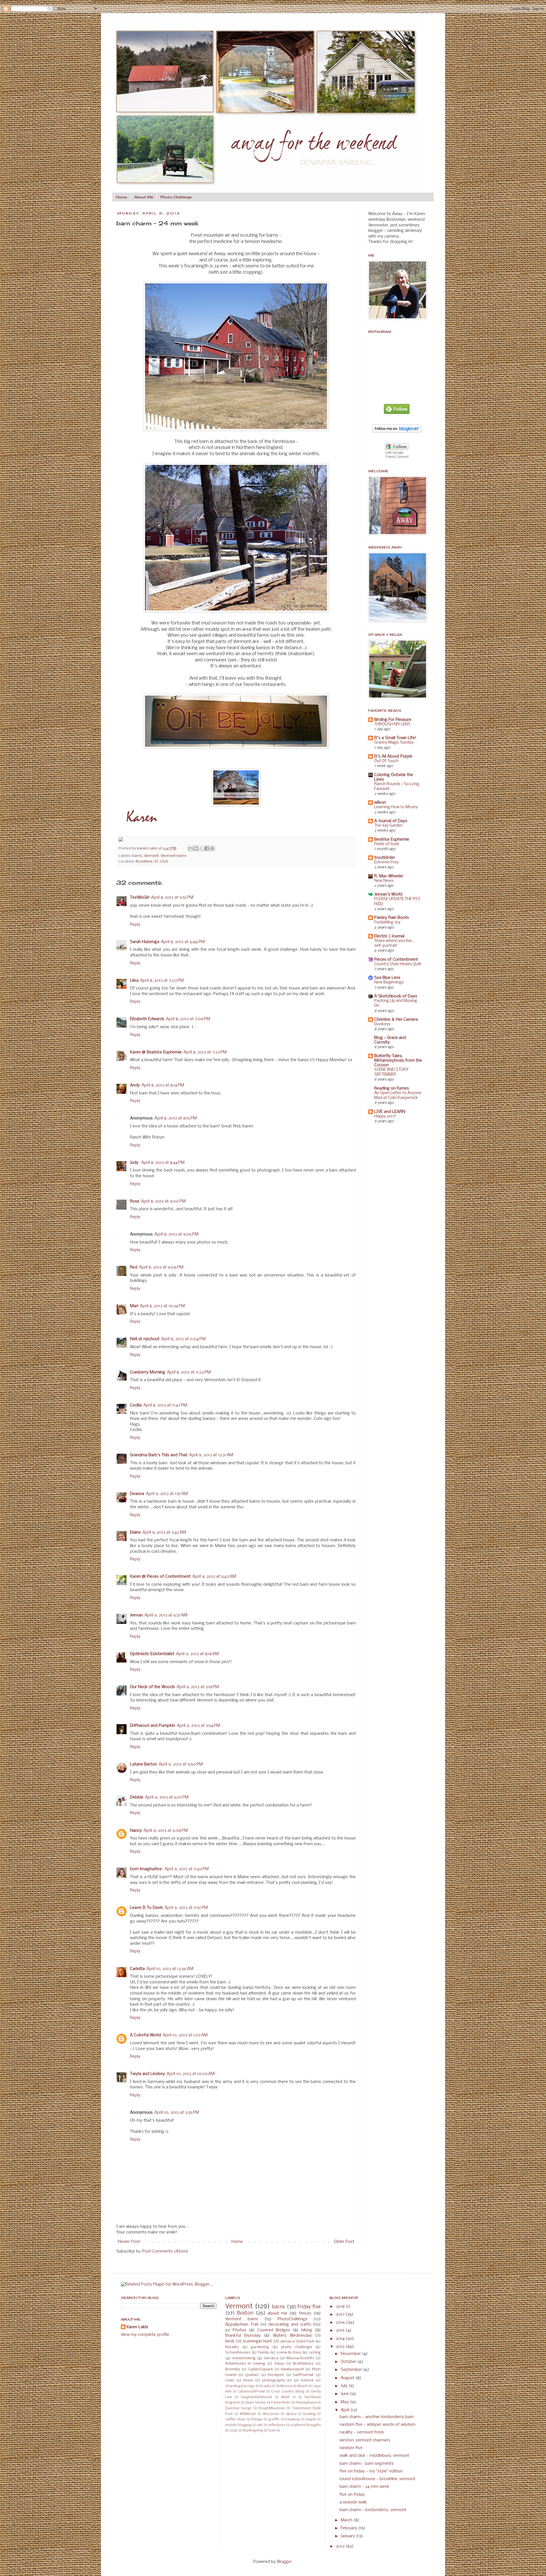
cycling (315, 2353)
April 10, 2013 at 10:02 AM (191, 2074)
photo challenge (297, 2347)
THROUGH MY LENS (392, 724)
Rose (135, 1201)
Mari (134, 1306)
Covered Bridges (274, 2330)
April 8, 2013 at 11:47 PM (165, 1405)
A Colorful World (145, 2035)
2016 (341, 2323)
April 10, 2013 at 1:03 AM (185, 2035)
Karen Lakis (148, 848)
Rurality (232, 2347)
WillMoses (248, 2414)
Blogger (284, 2562)
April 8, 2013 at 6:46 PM (183, 942)
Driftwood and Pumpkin (153, 1726)
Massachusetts (300, 2358)
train (272, 2431)
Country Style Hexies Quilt (398, 964)
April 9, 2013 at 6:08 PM (166, 1831)
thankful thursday (243, 2336)
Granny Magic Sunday (394, 743)
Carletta (137, 1969)
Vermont (151, 856)
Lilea (134, 981)
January (348, 2536)
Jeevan (136, 1615)
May (345, 2402)
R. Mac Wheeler (389, 876)
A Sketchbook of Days (396, 996)
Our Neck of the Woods (152, 1687)
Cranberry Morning (148, 1372)
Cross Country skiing (288, 2392)
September (352, 2370)
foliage (257, 2420)
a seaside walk (353, 2502)
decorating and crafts (290, 2325)
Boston (245, 2313)
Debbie (137, 1797)
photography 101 (277, 2380)
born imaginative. (146, 1869)
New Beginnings (389, 982)
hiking (307, 2330)
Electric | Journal (389, 936)
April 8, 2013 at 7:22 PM (205, 1052)
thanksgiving (253, 2431)
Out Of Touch (386, 761)
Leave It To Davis (146, 1908)
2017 (341, 2315)
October (349, 2362)
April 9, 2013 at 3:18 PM (198, 1687)
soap (234, 2431)
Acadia (265, 2386)
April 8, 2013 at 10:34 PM (162, 1306)
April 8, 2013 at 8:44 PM (163, 1163)
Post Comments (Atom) (165, 2251)
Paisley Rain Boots (392, 918)
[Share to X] (201, 848)
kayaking (292, 2420)
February (349, 2528)
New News (384, 881)
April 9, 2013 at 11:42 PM (187, 1869)
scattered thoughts (306, 2425)
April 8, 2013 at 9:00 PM (163, 1201)
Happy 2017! (385, 1116)
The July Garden (388, 826)
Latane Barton (143, 1764)
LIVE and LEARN (390, 1112)
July (345, 2386)
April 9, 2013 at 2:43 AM (164, 1533)
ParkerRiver (281, 2403)
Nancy (136, 1831)
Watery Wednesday (292, 2336)
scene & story (289, 2353)
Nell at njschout (145, 1339)
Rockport (276, 2375)
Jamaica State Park (297, 2341)
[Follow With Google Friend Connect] (397, 458)
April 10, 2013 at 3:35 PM (177, 2113)
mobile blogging (238, 2425)
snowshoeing (244, 2358)
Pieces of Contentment (396, 960)
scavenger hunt (258, 2341)
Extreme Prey (386, 862)
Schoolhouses (238, 2353)
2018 (341, 2307)
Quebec (252, 2375)
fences (305, 2313)
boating (309, 2414)
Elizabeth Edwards (147, 1019)
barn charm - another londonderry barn (377, 2417)
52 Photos (236, 2330)
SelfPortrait (303, 2375)
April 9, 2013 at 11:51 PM (186, 1908)
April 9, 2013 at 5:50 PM (181, 1764)
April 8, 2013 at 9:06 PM (161, 1267)
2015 (341, 2330)
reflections (277, 2425)
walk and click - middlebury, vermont (374, 2456)
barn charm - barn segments (367, 2464)
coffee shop (235, 2420)
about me (277, 2313)
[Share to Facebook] (207, 848)
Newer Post (129, 2242)
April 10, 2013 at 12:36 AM (170, 1969)
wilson (380, 803)
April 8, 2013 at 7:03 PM (162, 981)
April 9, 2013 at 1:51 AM (167, 1494)
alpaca (291, 2414)
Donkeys (382, 1024)
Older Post (344, 2242)
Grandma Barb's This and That (159, 1455)
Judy (135, 1163)
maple (311, 2420)
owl (260, 2425)
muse (248, 2380)
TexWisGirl (140, 898)
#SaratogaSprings (240, 2386)
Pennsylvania (306, 2403)
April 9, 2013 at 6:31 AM (166, 1615)
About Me (144, 197)
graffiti (274, 2420)
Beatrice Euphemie (392, 840)
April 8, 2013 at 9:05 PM (176, 1234)
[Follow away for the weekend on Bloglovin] (397, 432)
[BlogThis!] (196, 848)
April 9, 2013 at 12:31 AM (211, 1455)
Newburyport (292, 2369)
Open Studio (255, 2403)
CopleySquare (260, 2369)
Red (134, 1267)
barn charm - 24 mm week (364, 2487)
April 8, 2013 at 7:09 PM (188, 1019)
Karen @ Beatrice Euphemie (156, 1052)
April (346, 2410)
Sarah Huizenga (145, 942)
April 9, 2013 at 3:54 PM (198, 1726)
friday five (309, 2307)
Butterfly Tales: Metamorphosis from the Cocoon (398, 1061)
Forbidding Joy (387, 922)
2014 (341, 2339)
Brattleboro (303, 2364)
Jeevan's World (388, 894)
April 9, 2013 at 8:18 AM (197, 1654)
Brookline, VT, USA (152, 862)
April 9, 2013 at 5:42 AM (214, 1577)
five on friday (352, 2495)
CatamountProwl (251, 2392)
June (345, 2394)
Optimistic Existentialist (152, 1654)
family (263, 2353)
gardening (260, 2347)
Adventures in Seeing (245, 2364)
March (347, 2520)
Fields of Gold (387, 844)
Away (279, 2364)
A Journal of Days (391, 821)
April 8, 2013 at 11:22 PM (189, 1372)
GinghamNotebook (257, 2397)
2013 (341, 2347)
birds (230, 2341)
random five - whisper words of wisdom (378, 2425)
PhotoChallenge (292, 2319)
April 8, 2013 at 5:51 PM (172, 898)
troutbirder (385, 858)
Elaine (135, 1533)
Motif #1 (288, 2397)
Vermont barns (174, 856)
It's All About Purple (393, 756)
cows (230, 2380)
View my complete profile (145, 2335)
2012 (341, 2546)
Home (121, 197)
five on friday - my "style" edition (371, 2471)
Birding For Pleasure (393, 720)
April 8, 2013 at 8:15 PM (176, 1118)
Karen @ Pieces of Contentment (160, 1577)
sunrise (307, 2380)
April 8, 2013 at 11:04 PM (183, 1339)
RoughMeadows (272, 2408)
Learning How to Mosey (396, 807)
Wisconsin (271, 2414)
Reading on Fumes (392, 1088)
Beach (302, 2386)
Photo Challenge (176, 197)
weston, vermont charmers (365, 2440)
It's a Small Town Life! (395, 738)
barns (137, 856)
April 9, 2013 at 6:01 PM (167, 1797)
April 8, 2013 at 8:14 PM (163, 1085)
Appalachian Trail (242, 2325)
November (351, 2354)
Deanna (137, 1494)
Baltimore (284, 2386)
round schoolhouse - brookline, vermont (378, 2479)
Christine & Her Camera (396, 1020)
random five (351, 2448)
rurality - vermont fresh (362, 2432)
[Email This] (191, 848)
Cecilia (136, 1405)
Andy (135, 1085)
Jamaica (271, 2358)
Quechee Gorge (238, 2408)
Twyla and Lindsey (147, 2074)
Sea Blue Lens (387, 978)
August (348, 2378)
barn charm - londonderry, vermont (373, 2510)
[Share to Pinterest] (212, 848)
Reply (135, 925)
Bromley (233, 2369)
